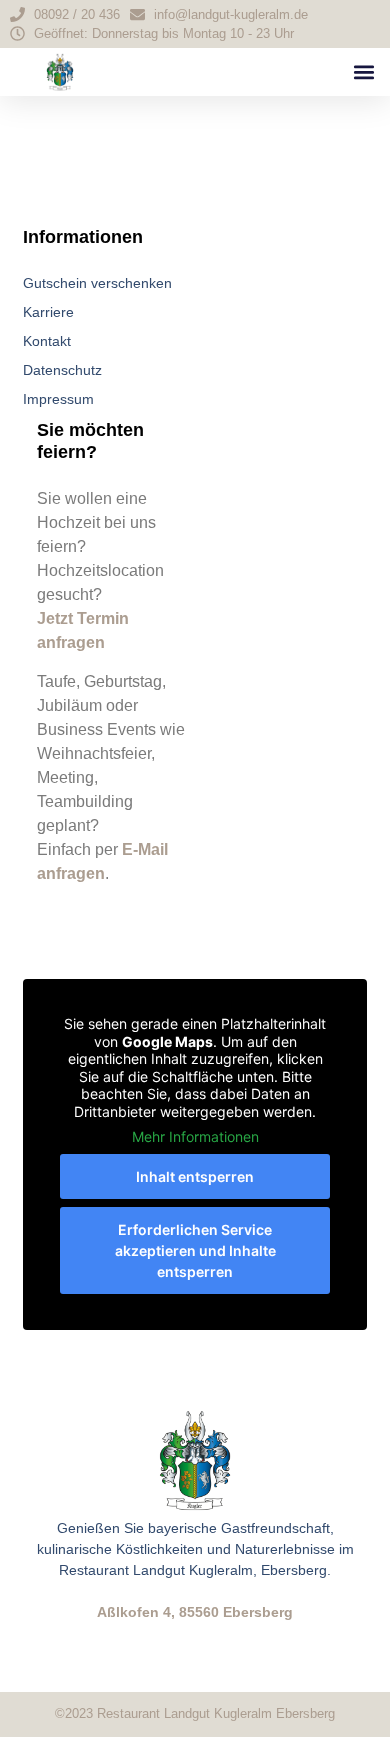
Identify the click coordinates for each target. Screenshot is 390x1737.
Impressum (58, 399)
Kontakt (47, 341)
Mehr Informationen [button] (195, 1136)
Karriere (48, 312)
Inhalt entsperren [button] (195, 1176)
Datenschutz (62, 370)
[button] (363, 72)
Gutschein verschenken (97, 283)
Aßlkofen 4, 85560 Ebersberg (195, 1612)
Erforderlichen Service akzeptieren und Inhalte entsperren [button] (195, 1250)
